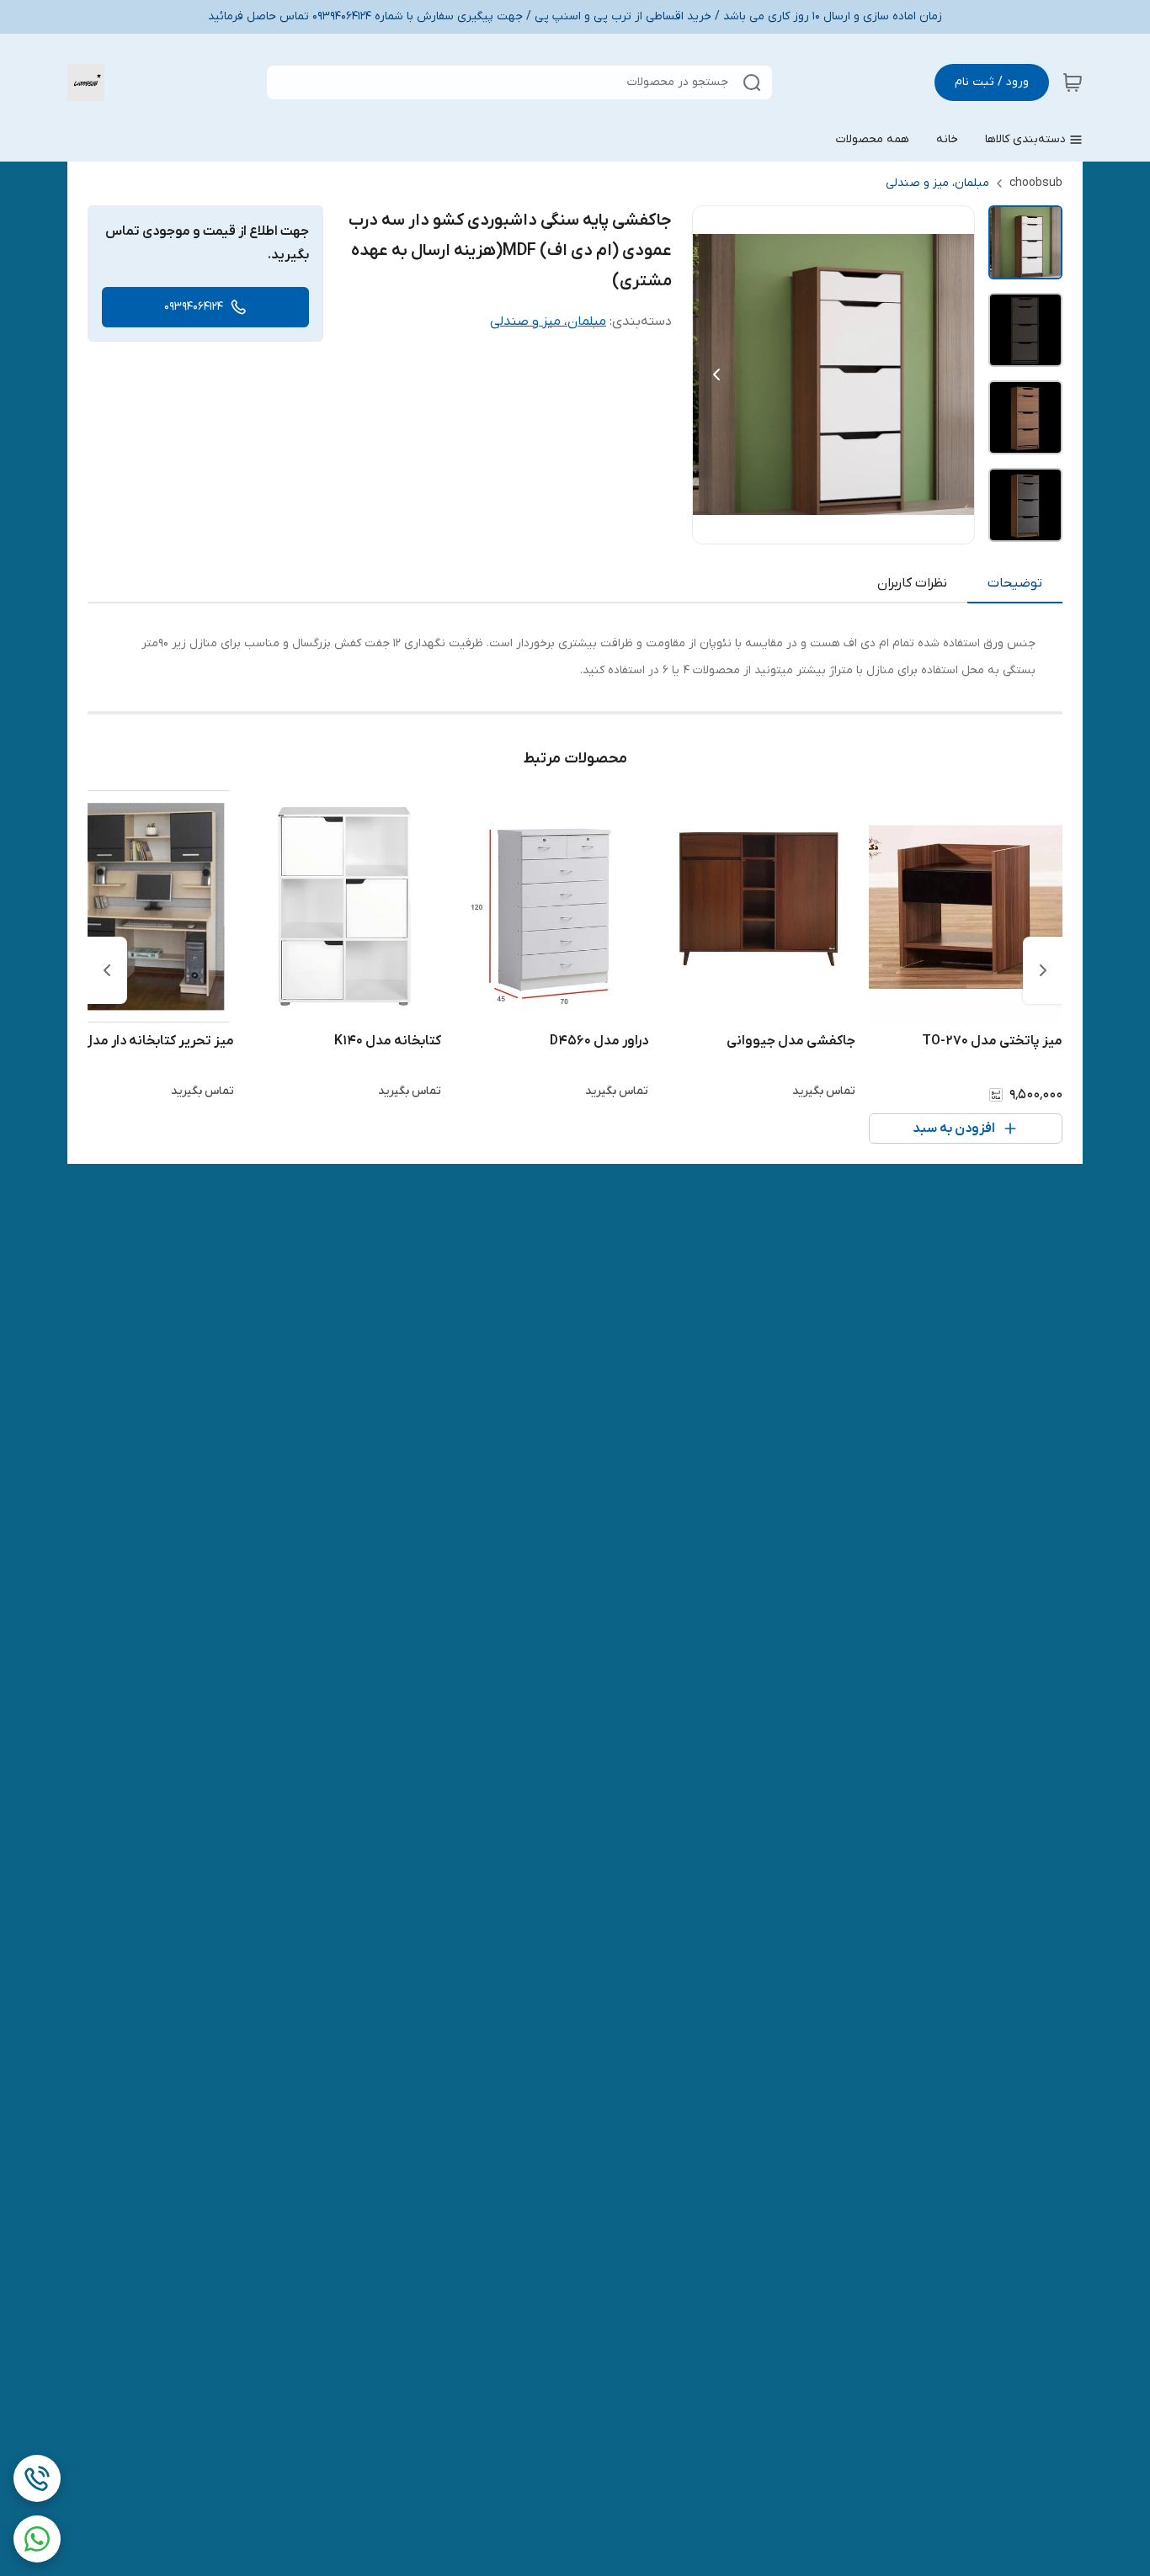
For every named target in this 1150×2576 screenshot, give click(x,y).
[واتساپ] (37, 2539)
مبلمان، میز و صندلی (937, 183)
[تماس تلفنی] (37, 2478)
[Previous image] (716, 374)
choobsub (1036, 183)
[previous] (1043, 970)
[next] (107, 970)
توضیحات (1015, 583)
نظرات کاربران (912, 583)
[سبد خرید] (1073, 82)
